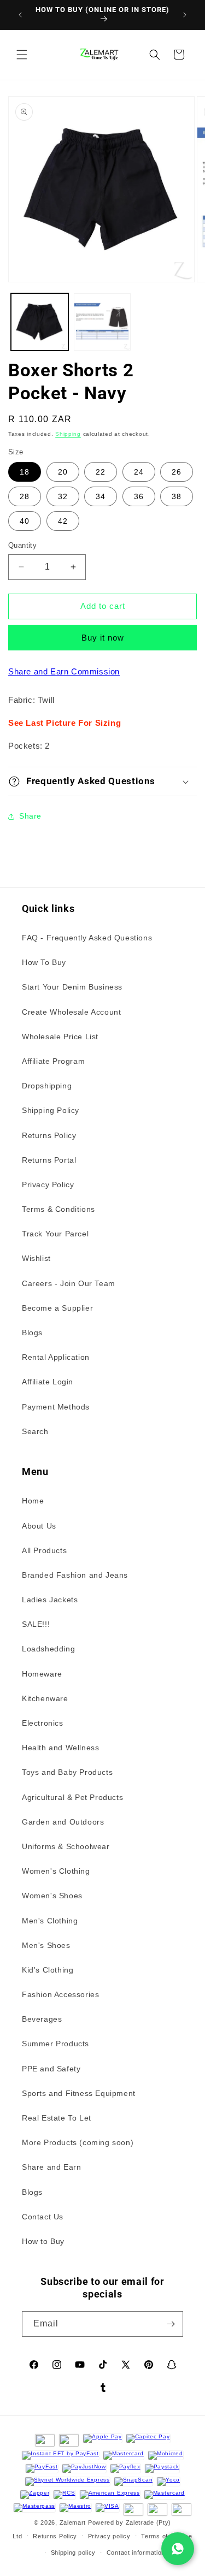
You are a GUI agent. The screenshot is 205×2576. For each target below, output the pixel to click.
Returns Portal (49, 1160)
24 (139, 472)
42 (63, 521)
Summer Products (55, 2044)
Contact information (136, 2553)
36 (139, 496)
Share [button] (30, 816)
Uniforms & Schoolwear (66, 1846)
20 (63, 472)
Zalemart (73, 2522)
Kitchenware (45, 1698)
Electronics (43, 1723)
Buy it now (103, 638)
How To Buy (44, 962)
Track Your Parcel (55, 1234)
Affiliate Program (53, 1061)
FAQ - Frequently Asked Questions (87, 938)
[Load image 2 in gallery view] (102, 322)
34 (101, 496)
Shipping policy (74, 2553)
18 (25, 472)
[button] (22, 55)
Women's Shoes (52, 1896)
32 (63, 496)
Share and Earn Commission (64, 671)
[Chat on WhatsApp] (178, 2549)
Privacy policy (109, 2536)
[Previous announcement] (20, 15)
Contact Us (43, 2217)
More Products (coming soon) (78, 2142)
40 (25, 521)
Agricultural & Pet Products (72, 1797)
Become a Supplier (57, 1308)
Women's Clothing (56, 1871)
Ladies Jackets (50, 1600)
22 (101, 472)
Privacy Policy (48, 1185)
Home (33, 1501)
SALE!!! (36, 1624)
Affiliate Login (48, 1382)
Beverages (42, 2019)
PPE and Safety (51, 2069)
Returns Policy (49, 1135)
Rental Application (56, 1357)
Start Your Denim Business (72, 987)
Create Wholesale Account (71, 1012)
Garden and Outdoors (63, 1822)
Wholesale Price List (60, 1037)
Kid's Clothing (48, 1970)
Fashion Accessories (60, 1994)
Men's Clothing (50, 1921)
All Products (44, 1550)
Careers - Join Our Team (69, 1283)
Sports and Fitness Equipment (79, 2093)
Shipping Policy (51, 1110)
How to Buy (43, 2241)
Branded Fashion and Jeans (75, 1575)
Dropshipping (47, 1086)
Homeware (42, 1674)
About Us (39, 1526)
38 (177, 496)
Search (35, 1431)
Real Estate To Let (57, 2118)
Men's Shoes (46, 1945)
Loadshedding (48, 1649)
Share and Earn (51, 2167)
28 (25, 496)
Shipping (68, 434)
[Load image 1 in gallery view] (40, 322)
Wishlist (36, 1258)
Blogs (32, 1333)
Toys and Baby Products (67, 1772)
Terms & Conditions (58, 1209)
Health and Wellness (60, 1748)
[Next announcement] (185, 15)
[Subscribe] (171, 2324)
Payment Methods (56, 1407)
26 (177, 472)
